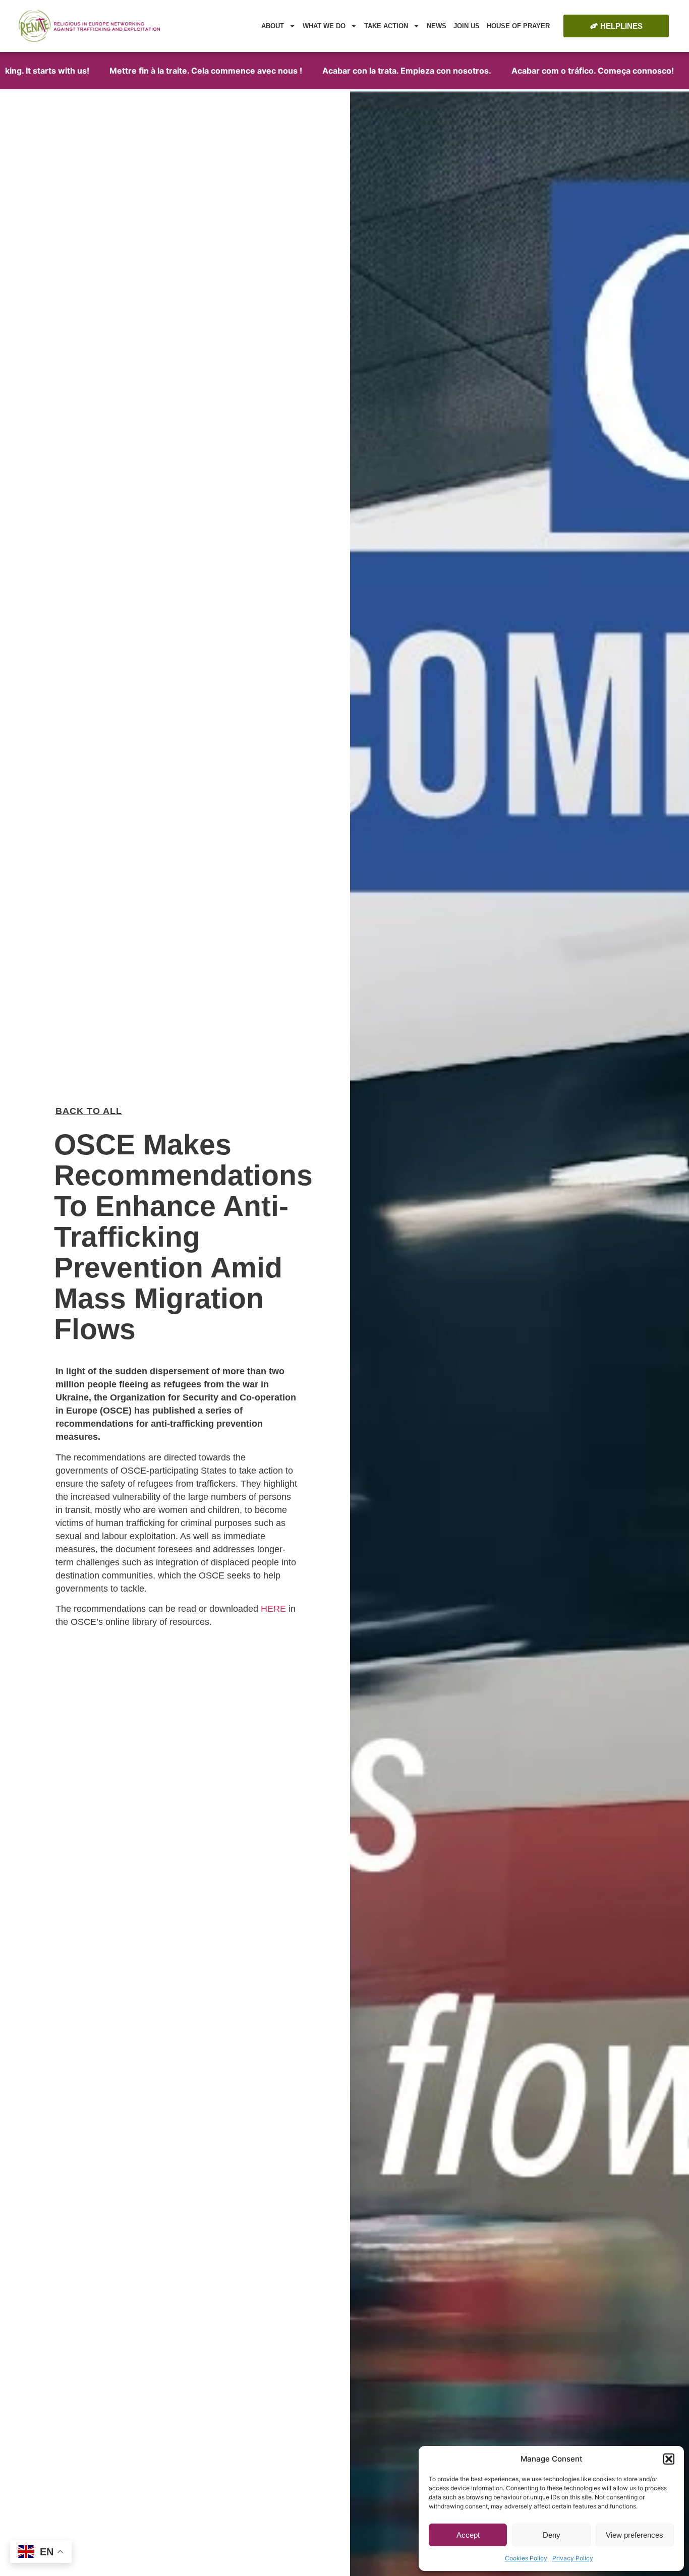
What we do (324, 26)
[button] (669, 2459)
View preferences (635, 2535)
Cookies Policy (526, 2558)
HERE (273, 1609)
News (437, 26)
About (273, 26)
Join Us (467, 26)
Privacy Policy (573, 2558)
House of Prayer (518, 26)
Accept (468, 2535)
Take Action (386, 26)
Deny (552, 2535)
